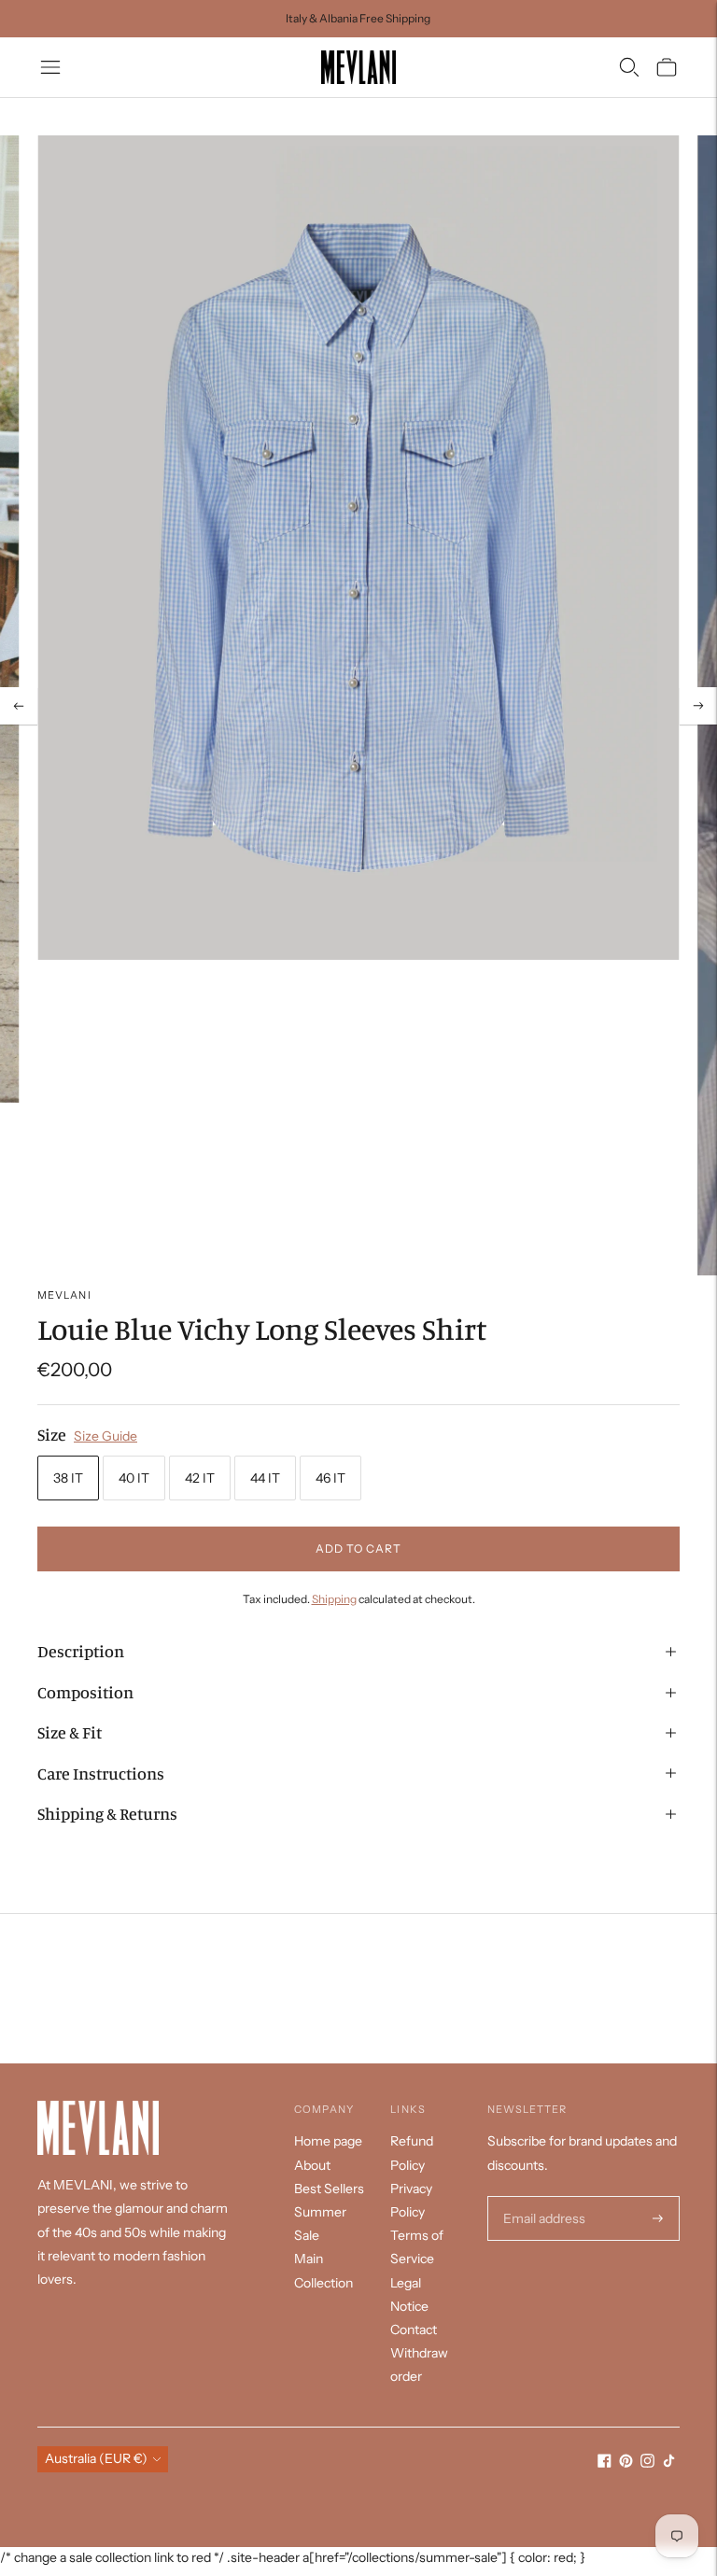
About (312, 2165)
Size (52, 1434)
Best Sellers (329, 2189)
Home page (328, 2141)
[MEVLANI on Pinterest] (626, 2463)
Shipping (334, 1599)
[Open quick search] (629, 67)
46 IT (330, 1478)
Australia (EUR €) (96, 2458)
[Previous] (19, 706)
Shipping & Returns (107, 1813)
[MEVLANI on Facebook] (605, 2463)
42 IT (200, 1478)
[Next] (698, 706)
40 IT (134, 1478)
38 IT (68, 1478)
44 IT (265, 1478)
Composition (85, 1692)
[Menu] (50, 67)
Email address (542, 2196)
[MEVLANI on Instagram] (647, 2463)
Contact (414, 2330)
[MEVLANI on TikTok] (669, 2463)
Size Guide (105, 1436)
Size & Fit (70, 1732)
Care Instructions (101, 1773)
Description (81, 1651)
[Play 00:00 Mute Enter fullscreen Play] (358, 705)
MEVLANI (64, 1295)
